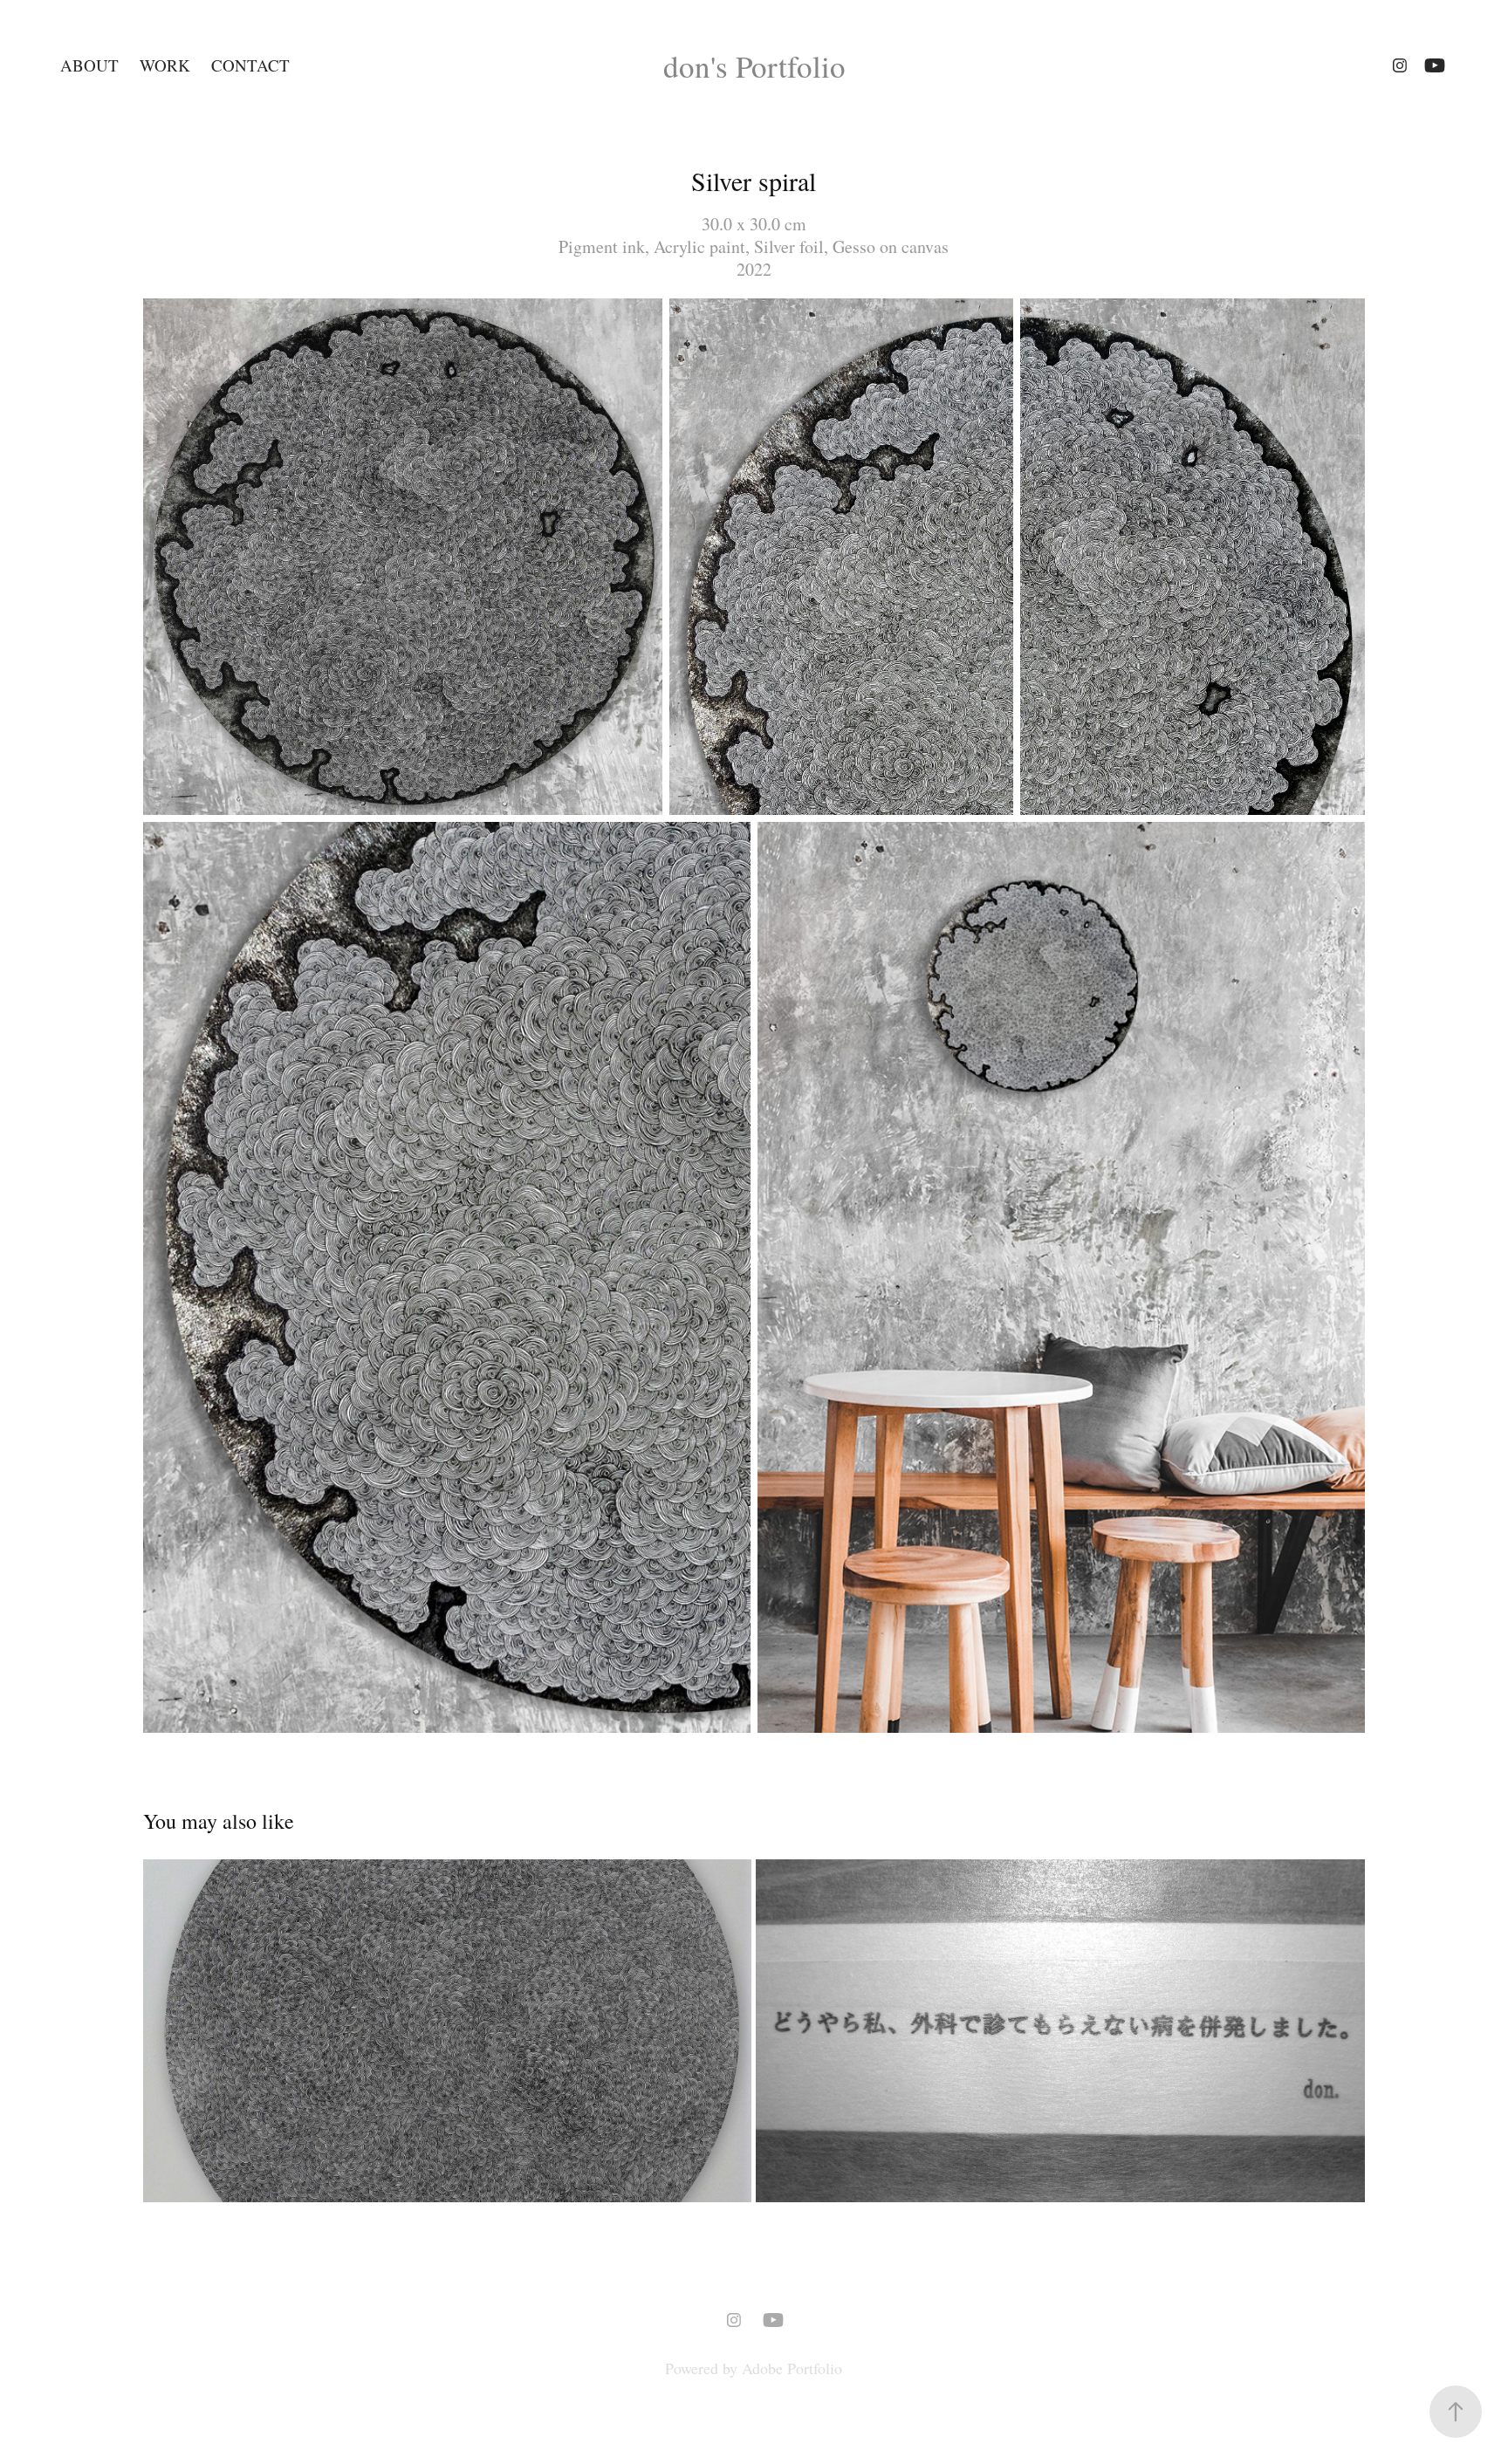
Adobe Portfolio (792, 2368)
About (89, 65)
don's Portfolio (754, 66)
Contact (250, 65)
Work (165, 65)
